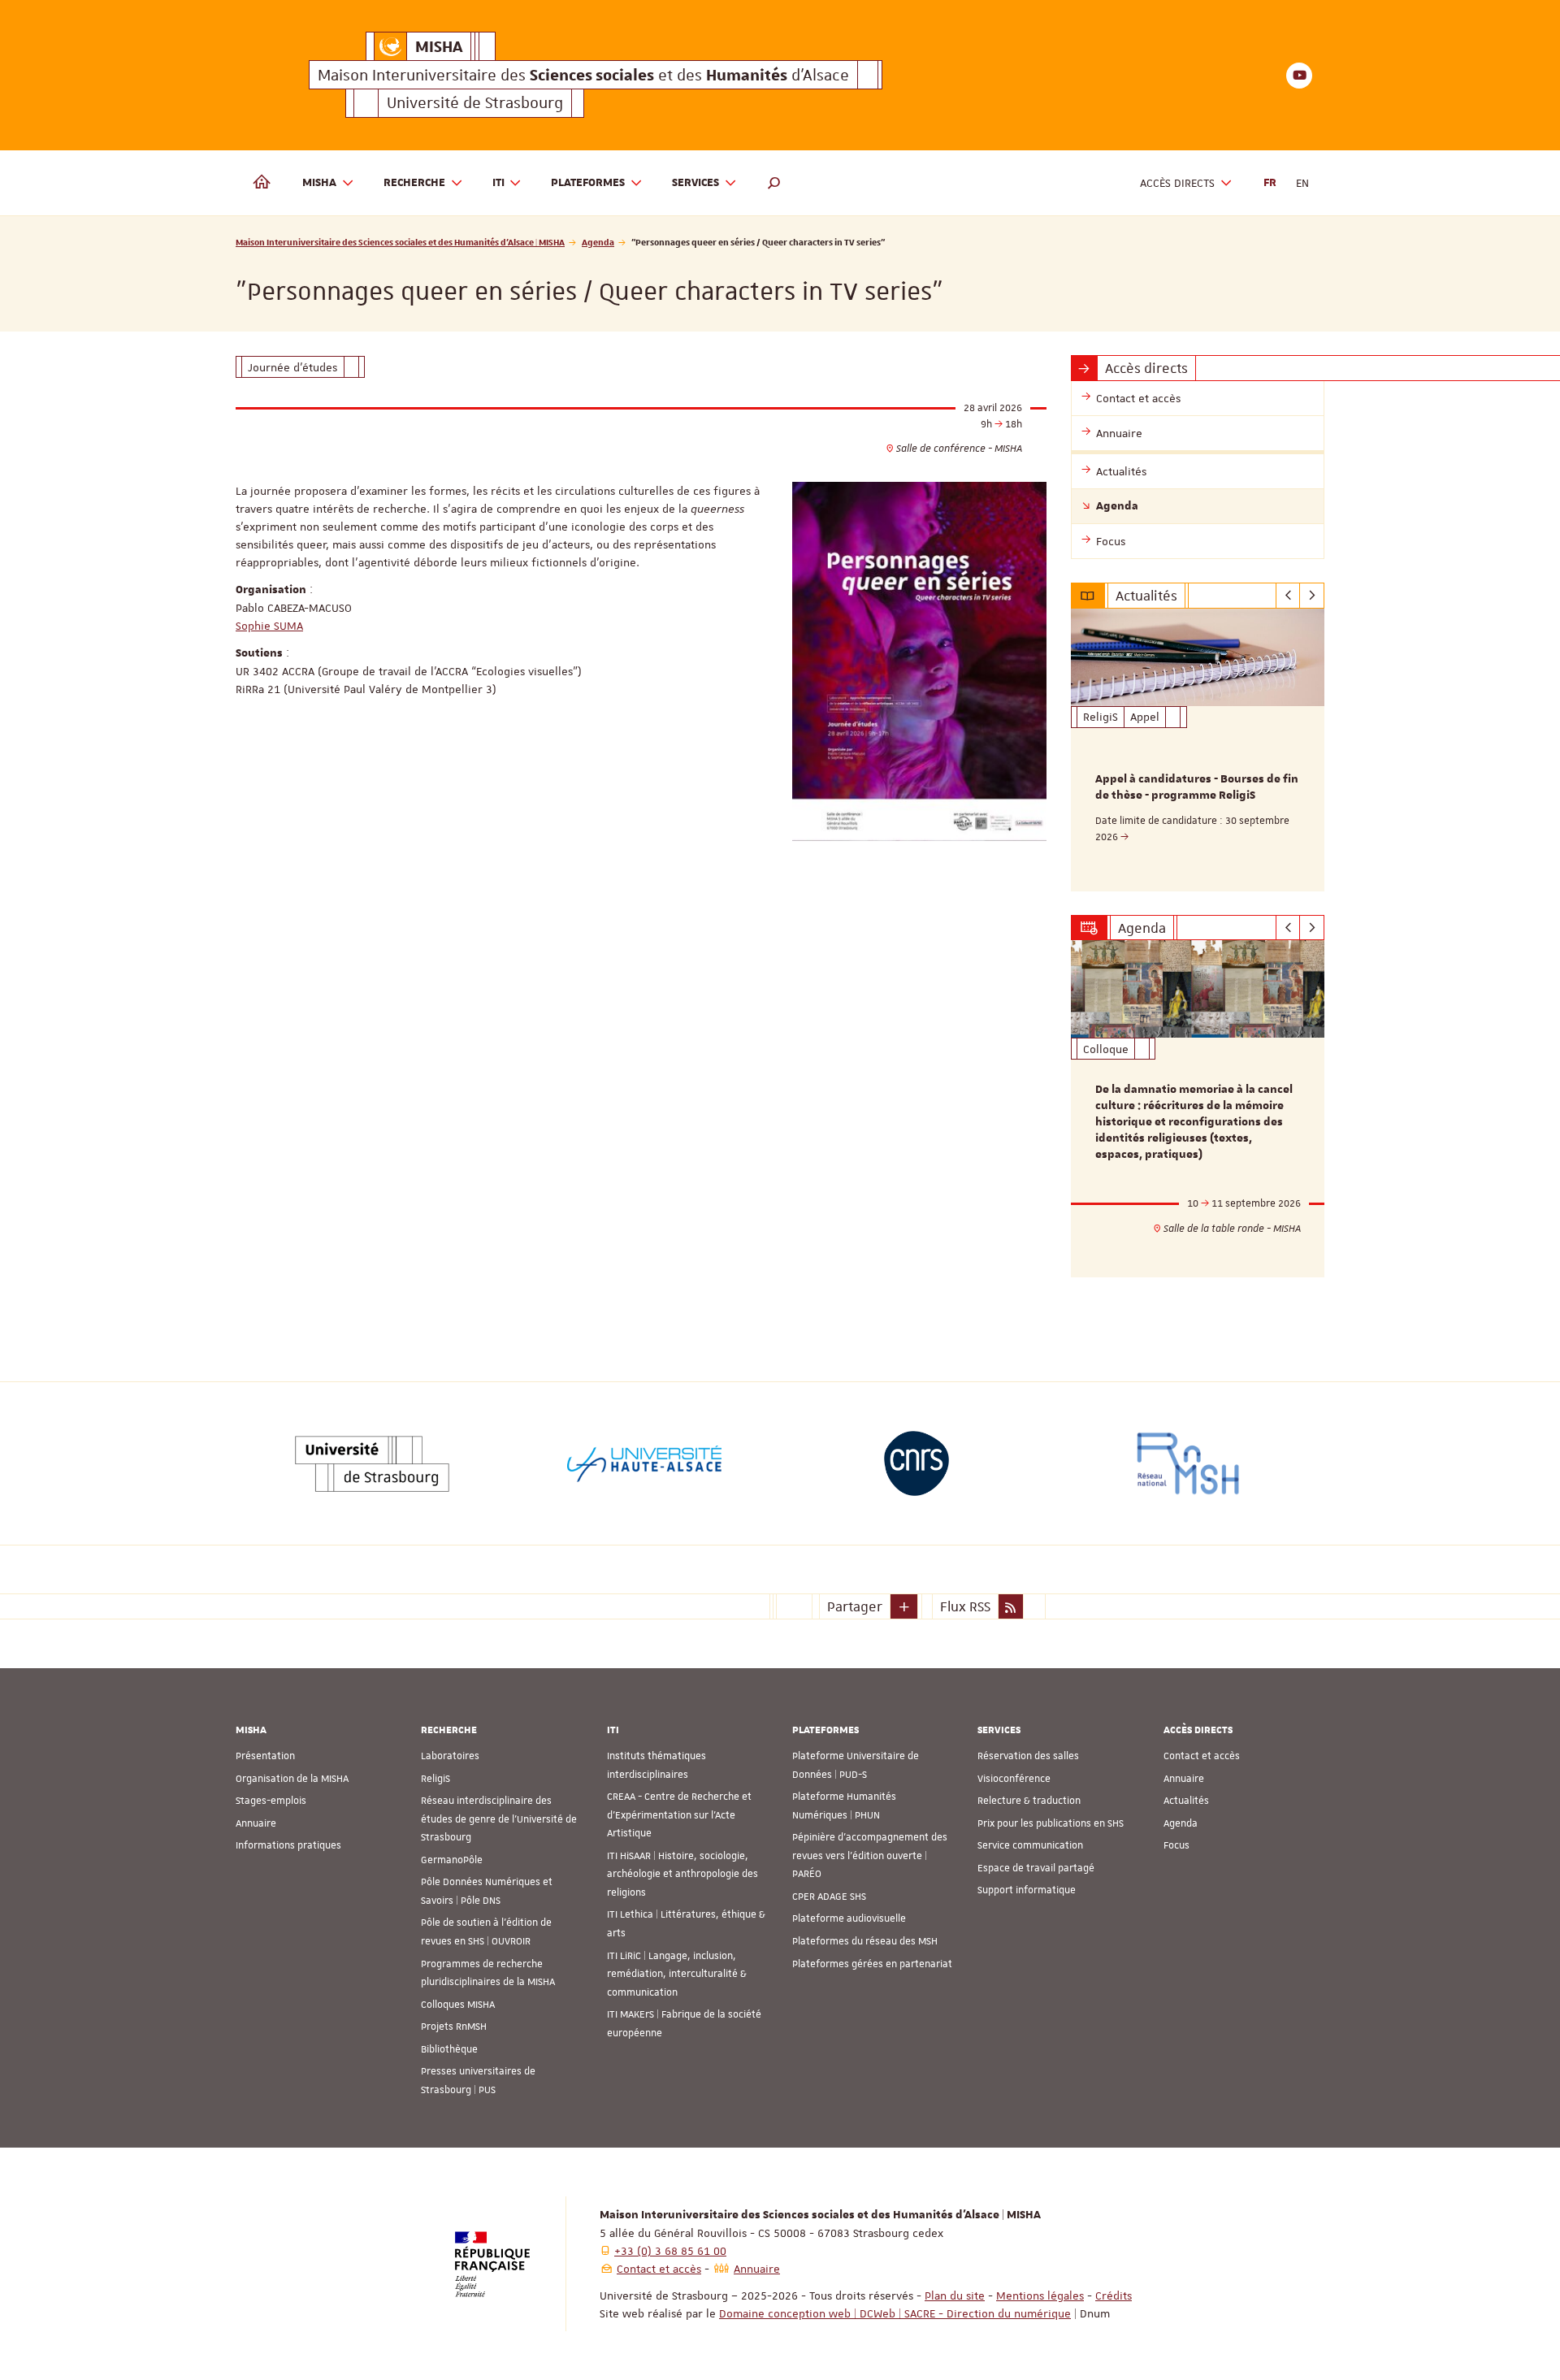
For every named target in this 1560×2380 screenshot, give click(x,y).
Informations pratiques (288, 1845)
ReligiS (435, 1779)
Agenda (598, 242)
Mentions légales (1040, 2295)
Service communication (1030, 1845)
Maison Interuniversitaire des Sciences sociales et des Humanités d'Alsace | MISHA (400, 242)
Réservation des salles (1028, 1756)
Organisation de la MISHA (292, 1779)
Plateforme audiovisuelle (849, 1918)
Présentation (265, 1756)
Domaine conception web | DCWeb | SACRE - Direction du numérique (895, 2313)
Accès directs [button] (1177, 183)
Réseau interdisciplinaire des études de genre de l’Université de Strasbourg (499, 1819)
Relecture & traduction (1029, 1801)
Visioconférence (1014, 1779)
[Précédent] (1288, 596)
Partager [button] (855, 1606)
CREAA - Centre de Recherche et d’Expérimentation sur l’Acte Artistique (679, 1815)
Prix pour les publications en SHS (1051, 1823)
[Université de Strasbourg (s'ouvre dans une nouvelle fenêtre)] (372, 1463)
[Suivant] (1312, 596)
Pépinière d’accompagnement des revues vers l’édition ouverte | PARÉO (870, 1855)
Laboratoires (450, 1756)
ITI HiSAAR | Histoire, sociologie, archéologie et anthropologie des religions (682, 1874)
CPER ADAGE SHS (829, 1897)
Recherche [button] (414, 183)
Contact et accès (1202, 1756)
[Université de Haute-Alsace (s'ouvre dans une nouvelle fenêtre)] (644, 1463)
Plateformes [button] (588, 183)
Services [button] (695, 183)
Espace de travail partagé (1036, 1868)
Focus (1176, 1845)
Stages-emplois (271, 1801)
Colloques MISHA (458, 2005)
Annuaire (256, 1823)
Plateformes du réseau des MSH (865, 1941)
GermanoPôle (452, 1860)
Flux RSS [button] (965, 1606)
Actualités (1186, 1801)
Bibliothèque (449, 2049)
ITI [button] (498, 183)
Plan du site (955, 2295)
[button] (774, 183)
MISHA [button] (319, 183)
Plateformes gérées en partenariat (872, 1964)
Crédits (1114, 2295)
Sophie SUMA (269, 626)
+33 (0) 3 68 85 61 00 (670, 2251)
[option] (1198, 750)
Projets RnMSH (454, 2027)
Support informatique (1027, 1890)
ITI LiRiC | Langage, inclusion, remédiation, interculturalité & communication (677, 1974)
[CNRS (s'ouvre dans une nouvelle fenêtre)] (916, 1463)
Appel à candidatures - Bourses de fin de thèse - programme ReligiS (1197, 787)
